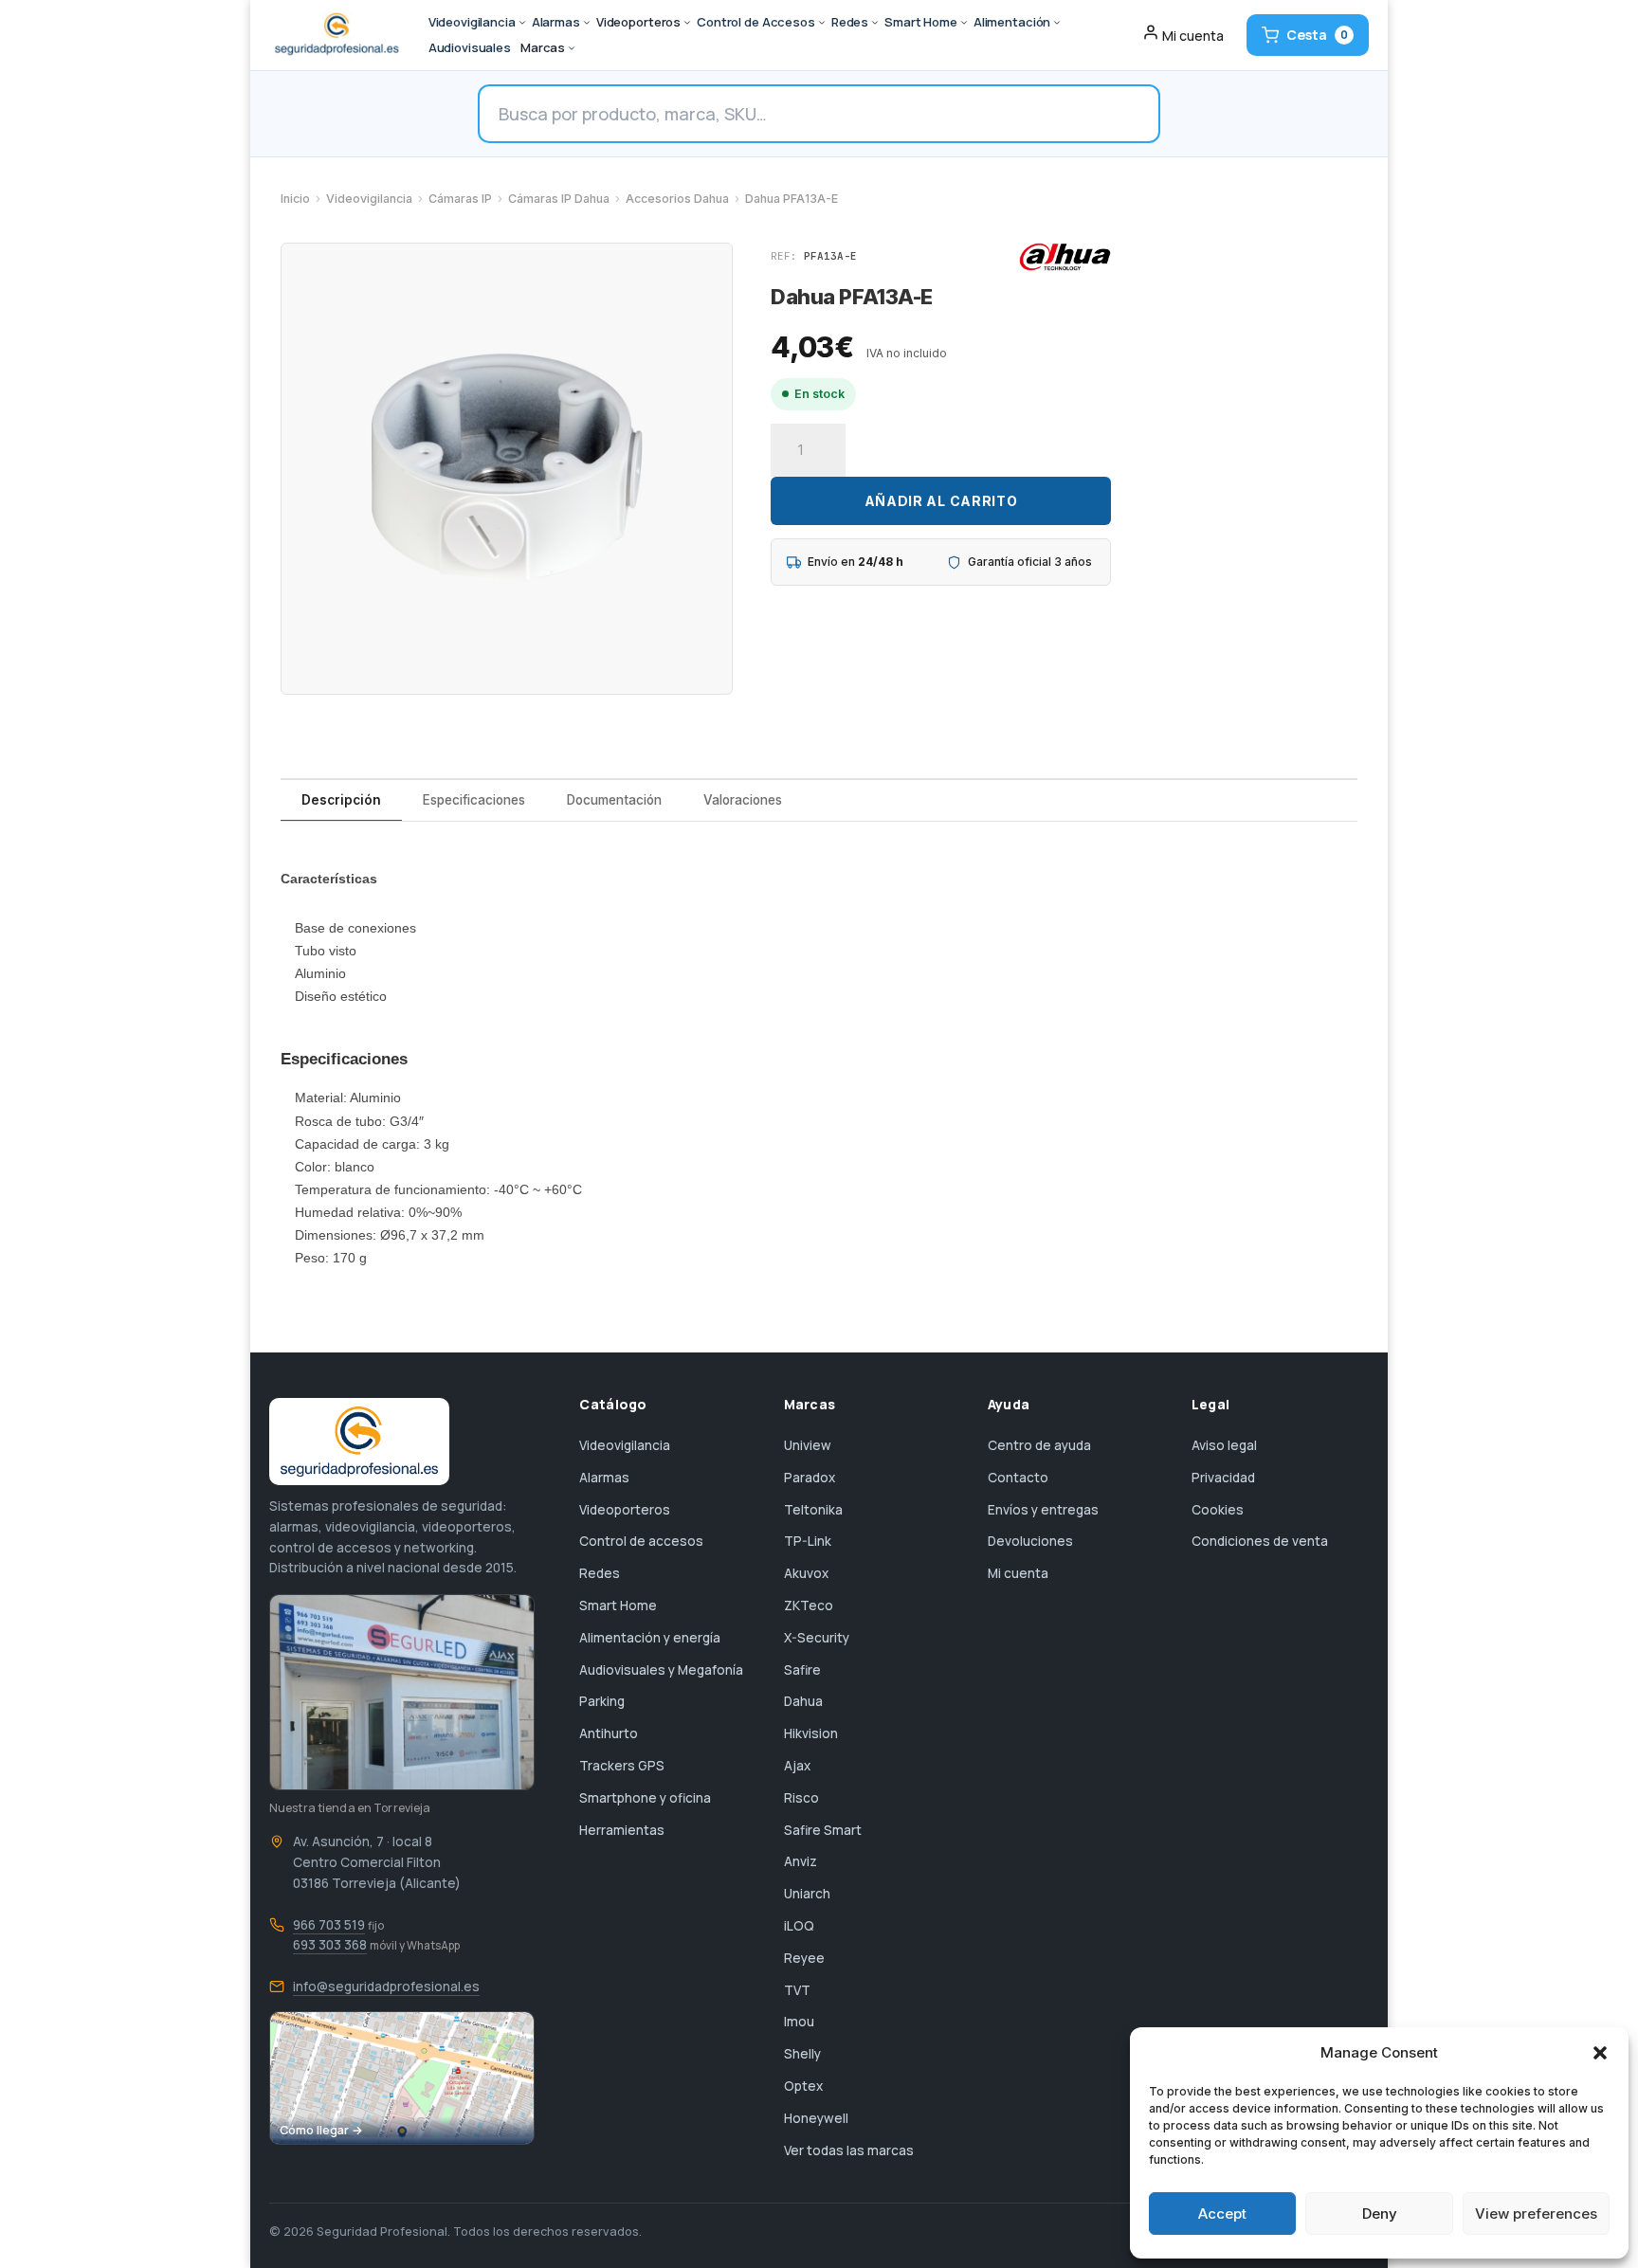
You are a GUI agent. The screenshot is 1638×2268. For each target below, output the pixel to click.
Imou (799, 2022)
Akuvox (806, 1573)
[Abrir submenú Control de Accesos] (822, 23)
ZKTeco (809, 1606)
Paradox (810, 1478)
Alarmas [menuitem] (556, 22)
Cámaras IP (460, 199)
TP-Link (808, 1541)
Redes (600, 1573)
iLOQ (799, 1926)
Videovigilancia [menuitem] (472, 22)
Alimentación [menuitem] (1012, 22)
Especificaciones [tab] (474, 800)
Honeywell (816, 2118)
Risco (801, 1798)
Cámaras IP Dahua (559, 199)
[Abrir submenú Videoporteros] (687, 23)
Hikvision (811, 1733)
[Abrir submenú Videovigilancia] (522, 23)
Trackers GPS (622, 1766)
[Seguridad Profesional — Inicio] (335, 35)
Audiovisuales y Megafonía (661, 1670)
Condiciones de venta (1260, 1541)
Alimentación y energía (650, 1638)
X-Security (817, 1638)
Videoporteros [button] (638, 22)
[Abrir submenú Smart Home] (964, 23)
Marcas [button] (543, 47)
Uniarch (807, 1894)
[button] (1600, 2053)
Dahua (803, 1701)
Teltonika (813, 1510)
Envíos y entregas (1043, 1510)
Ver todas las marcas (849, 2150)
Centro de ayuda (1039, 1445)
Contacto (1018, 1478)
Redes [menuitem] (850, 22)
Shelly (802, 2054)
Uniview (808, 1445)
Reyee (804, 1958)
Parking (602, 1701)
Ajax (797, 1766)
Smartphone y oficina (645, 1798)
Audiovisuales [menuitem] (470, 47)
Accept (1222, 2214)
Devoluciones (1030, 1541)
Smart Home (618, 1606)
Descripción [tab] (341, 800)
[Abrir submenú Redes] (875, 23)
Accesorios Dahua (677, 199)
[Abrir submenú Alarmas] (587, 23)
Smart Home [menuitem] (921, 22)
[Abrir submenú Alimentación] (1057, 23)
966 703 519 (329, 1925)
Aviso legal (1224, 1445)
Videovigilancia (369, 199)
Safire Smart (823, 1830)
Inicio (295, 199)
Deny (1380, 2214)
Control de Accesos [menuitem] (756, 22)
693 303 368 (330, 1945)
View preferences (1536, 2214)
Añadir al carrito (941, 501)
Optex (803, 2086)
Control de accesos (641, 1541)
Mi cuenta (1018, 1573)
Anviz (801, 1861)
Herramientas (622, 1830)
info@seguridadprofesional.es (386, 1987)
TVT (797, 1990)
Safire (802, 1670)
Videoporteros (625, 1510)
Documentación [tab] (614, 800)
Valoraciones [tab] (743, 800)
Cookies (1218, 1510)
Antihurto (609, 1733)
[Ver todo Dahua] (1065, 257)
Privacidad (1223, 1478)
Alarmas (604, 1478)
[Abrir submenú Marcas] (572, 48)
